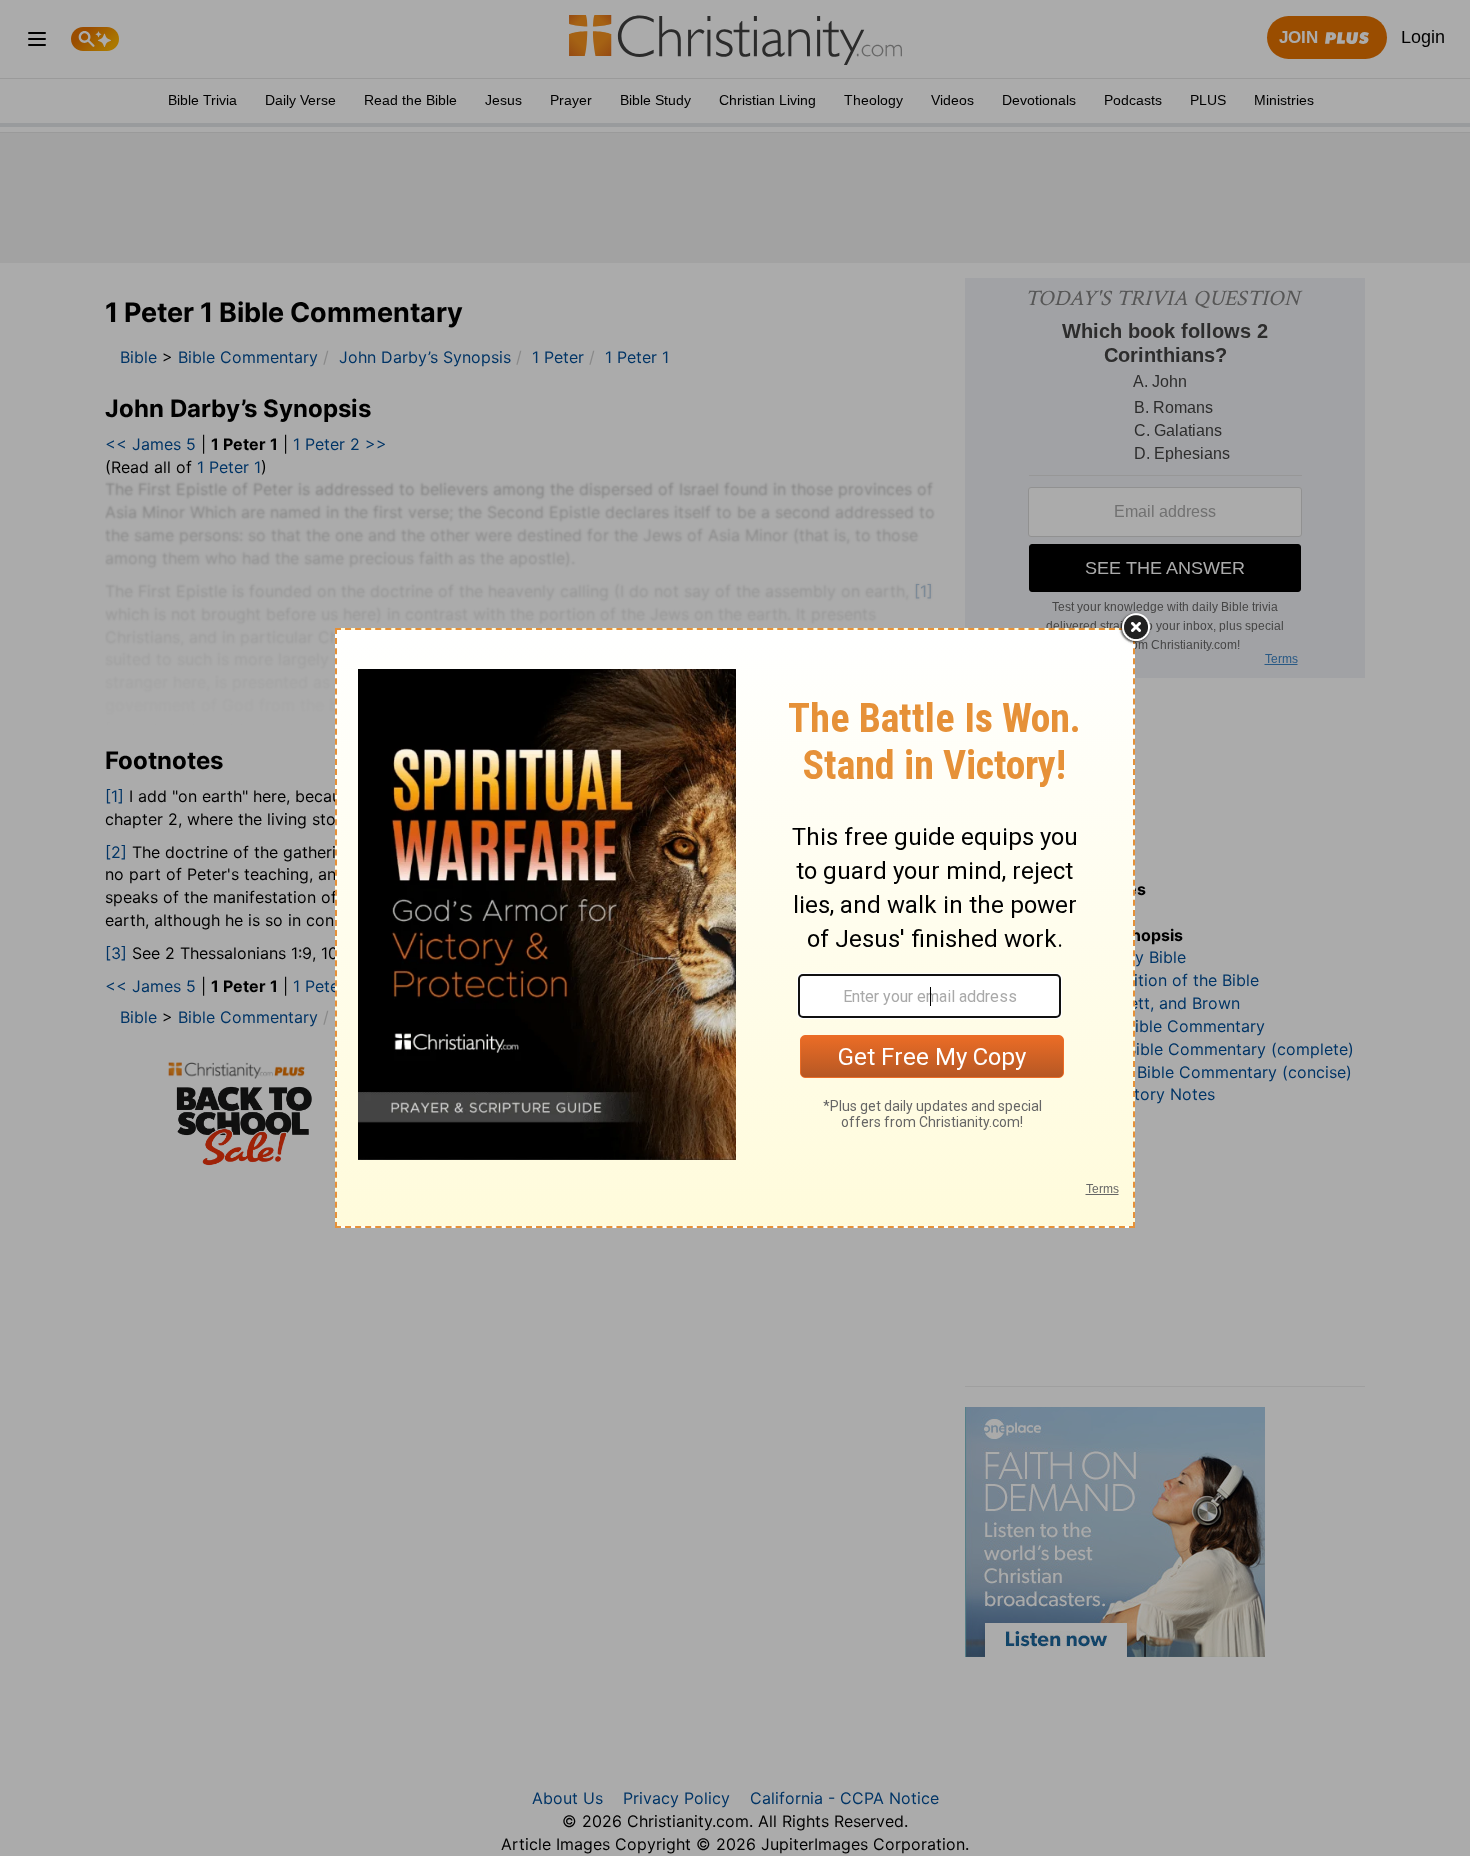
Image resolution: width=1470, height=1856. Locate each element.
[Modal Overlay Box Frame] (735, 928)
